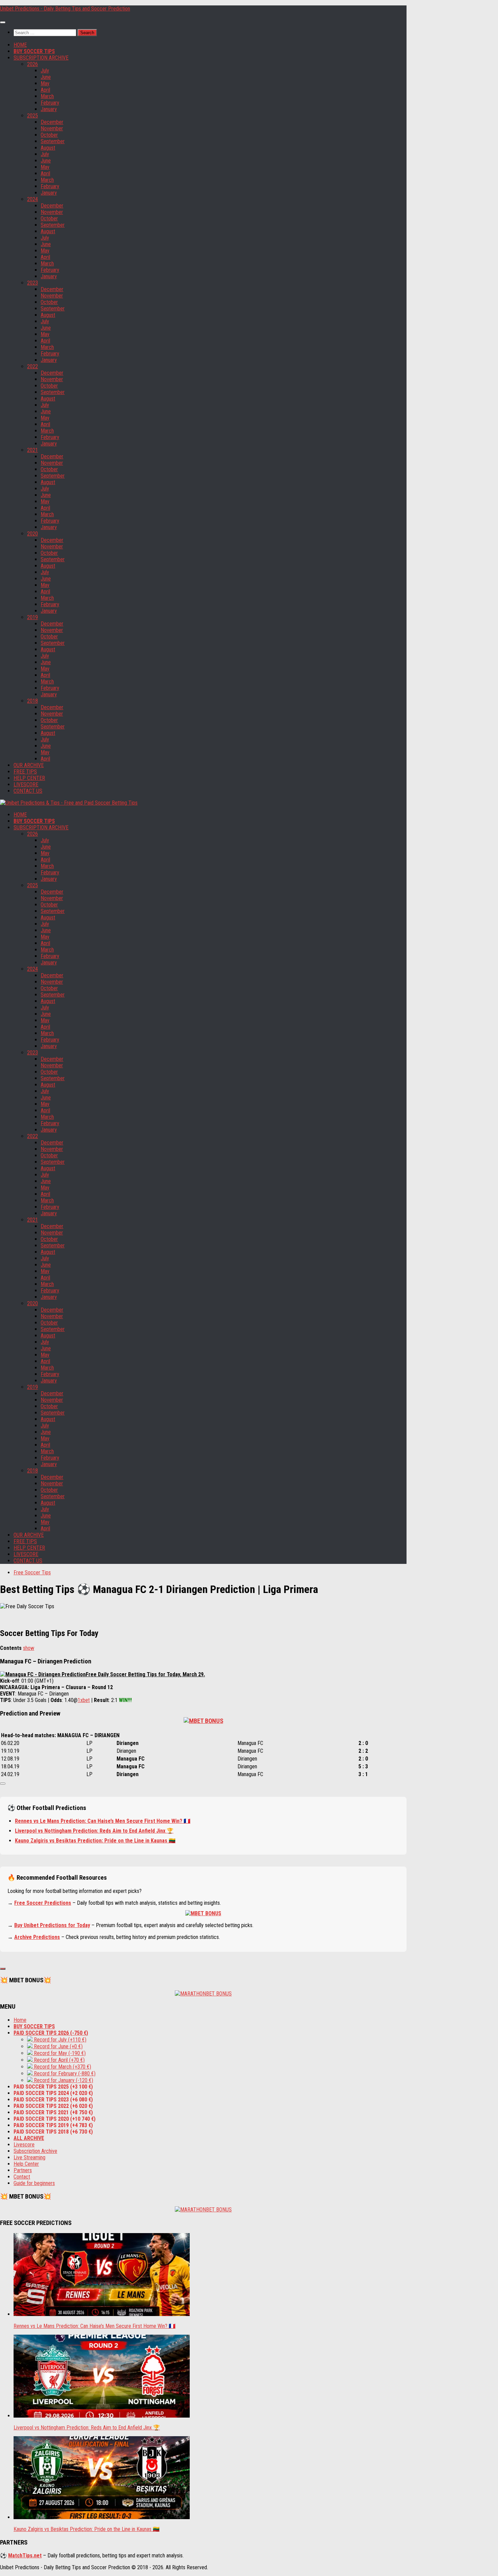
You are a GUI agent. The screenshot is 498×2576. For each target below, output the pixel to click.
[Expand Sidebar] (3, 1969)
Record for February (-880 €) (64, 2073)
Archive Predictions (37, 1937)
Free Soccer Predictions (43, 1903)
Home (20, 2020)
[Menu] (3, 22)
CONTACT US (28, 791)
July (45, 71)
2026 (33, 64)
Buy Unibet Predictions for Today (52, 1925)
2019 (33, 617)
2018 (33, 701)
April (45, 90)
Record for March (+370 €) (62, 2067)
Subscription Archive (35, 2151)
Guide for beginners (34, 2183)
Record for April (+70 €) (59, 2060)
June (46, 77)
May (45, 83)
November (52, 128)
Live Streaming (29, 2157)
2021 (33, 450)
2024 (33, 199)
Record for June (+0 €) (58, 2046)
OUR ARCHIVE (29, 765)
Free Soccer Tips (32, 1573)
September (53, 141)
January (49, 109)
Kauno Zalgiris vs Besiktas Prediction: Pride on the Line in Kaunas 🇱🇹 (95, 1841)
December (52, 122)
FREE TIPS (25, 772)
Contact (22, 2177)
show (29, 1648)
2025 (33, 116)
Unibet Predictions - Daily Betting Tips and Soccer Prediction (65, 9)
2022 (33, 366)
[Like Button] (3, 1784)
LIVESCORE (26, 784)
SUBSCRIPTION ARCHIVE (41, 58)
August (48, 148)
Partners (23, 2170)
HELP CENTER (29, 778)
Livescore (24, 2145)
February (50, 103)
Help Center (26, 2164)
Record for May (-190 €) (59, 2053)
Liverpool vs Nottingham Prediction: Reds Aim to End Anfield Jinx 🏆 (94, 1831)
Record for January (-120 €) (63, 2080)
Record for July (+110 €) (59, 2040)
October (49, 135)
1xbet (84, 1700)
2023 (33, 283)
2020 (33, 534)
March (47, 96)
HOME (20, 45)
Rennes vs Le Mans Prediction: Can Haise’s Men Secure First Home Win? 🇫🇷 (103, 1821)
